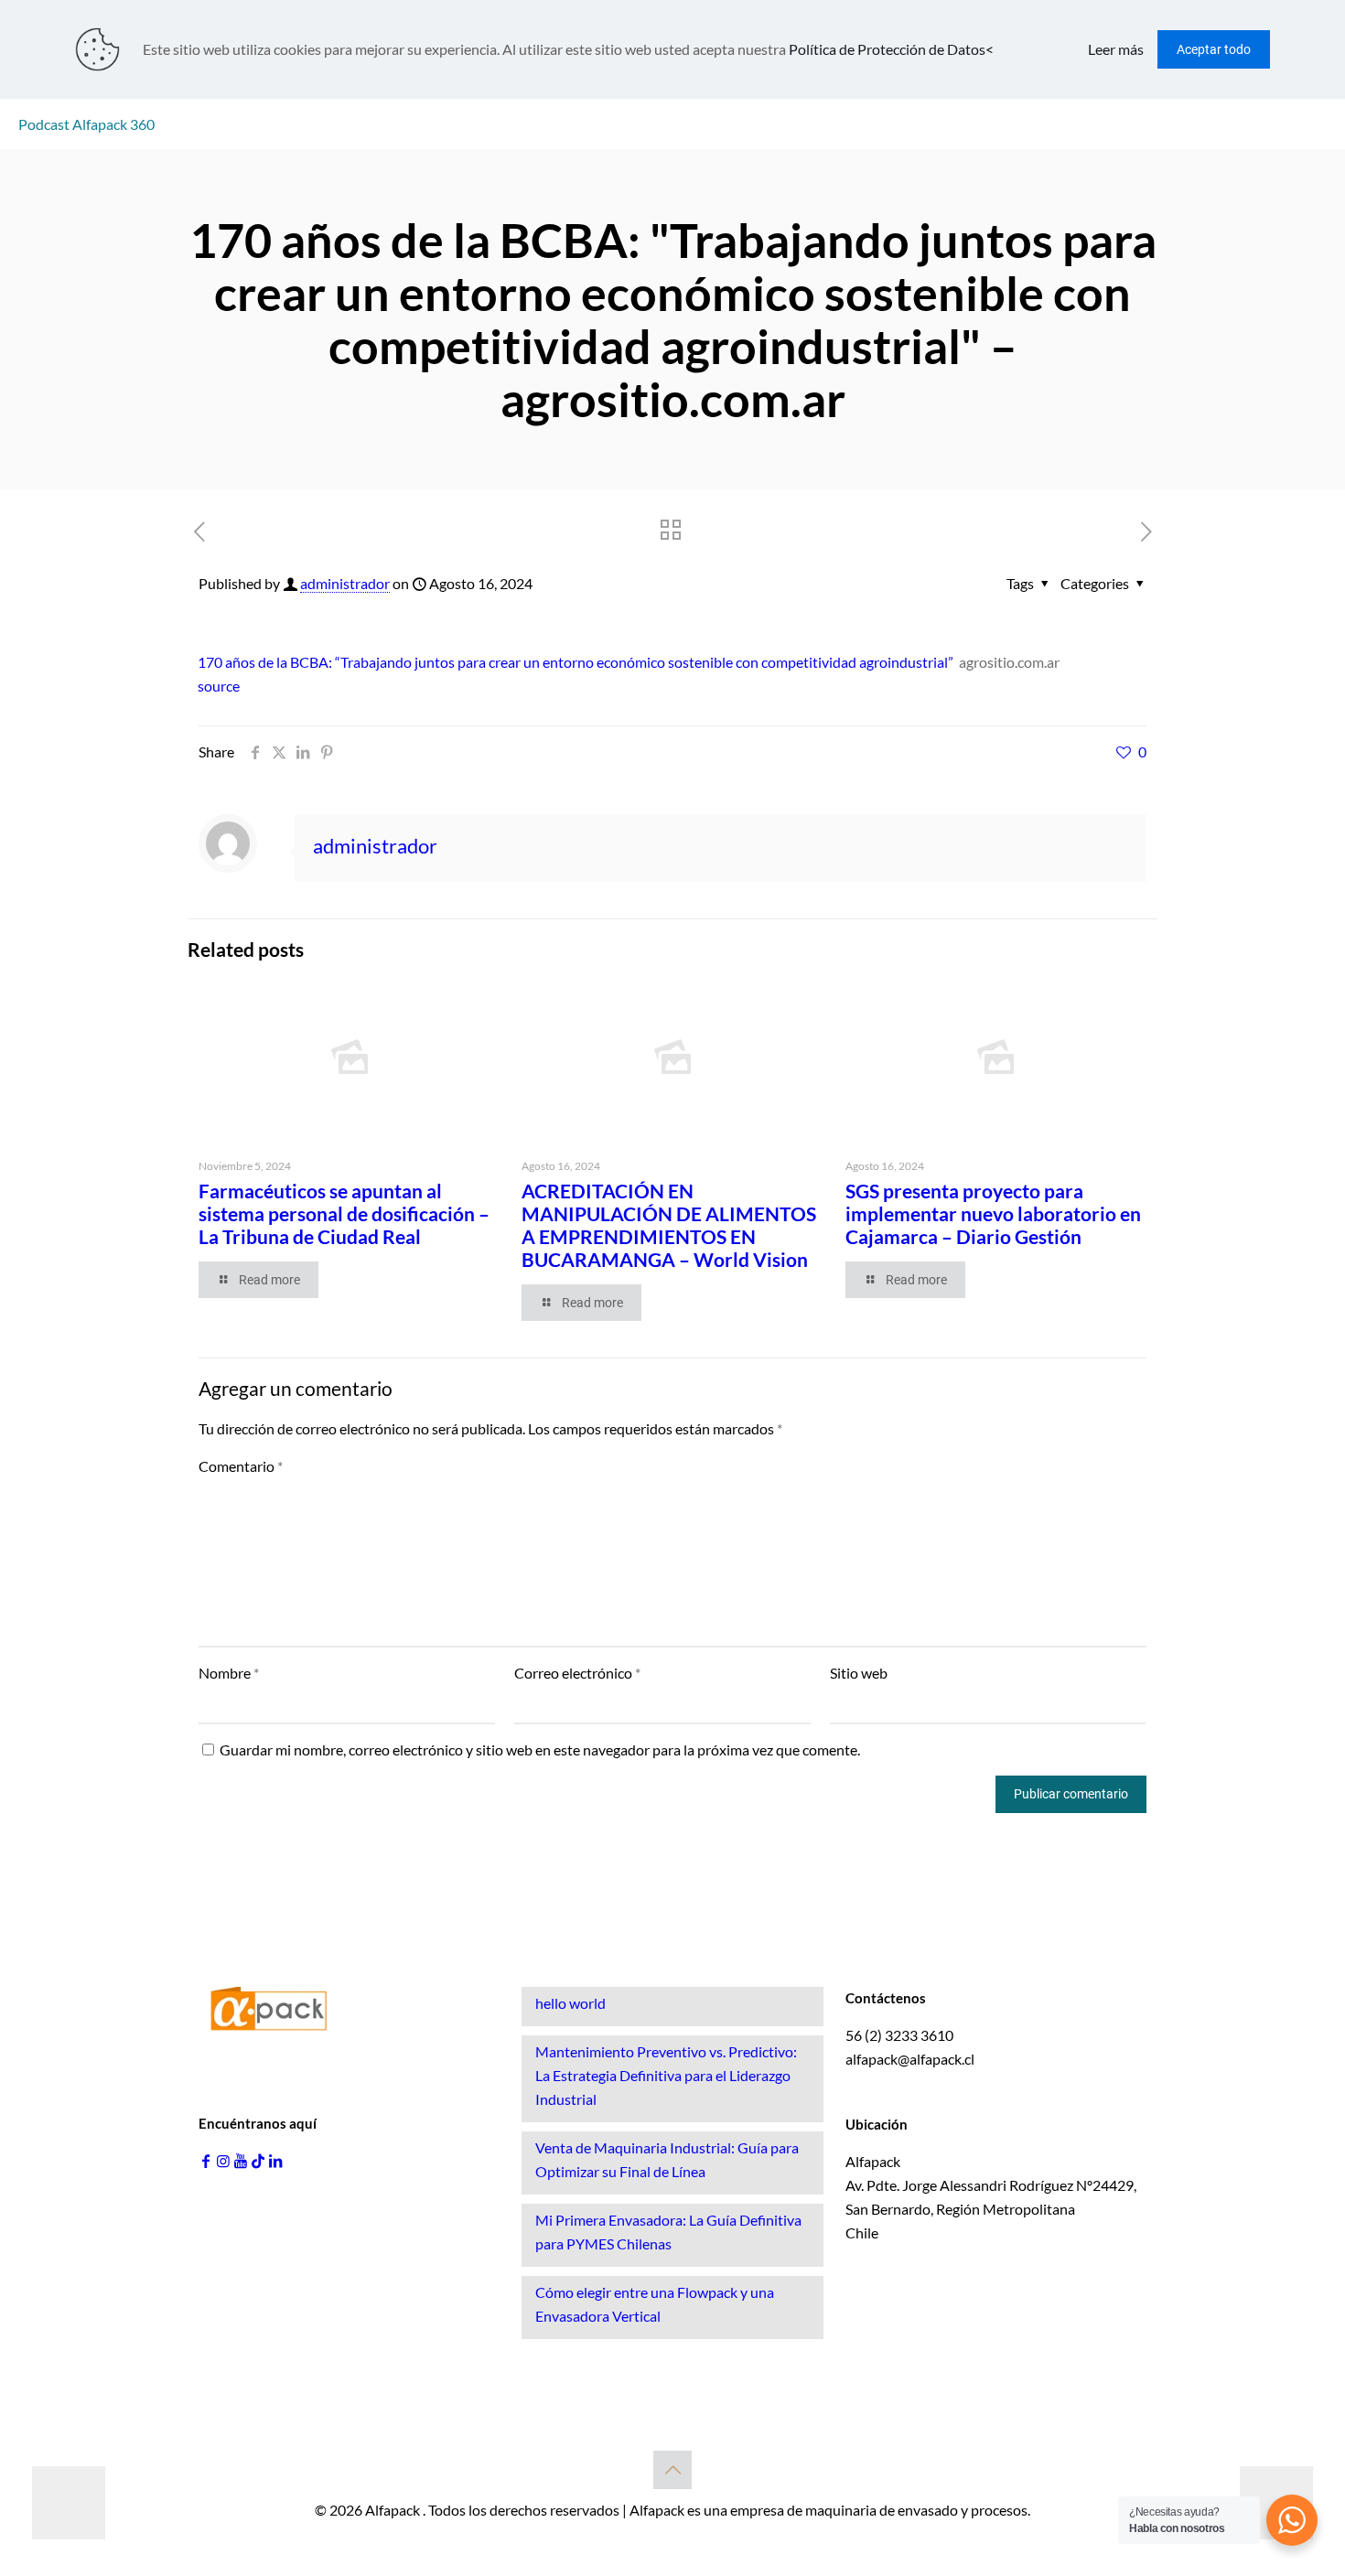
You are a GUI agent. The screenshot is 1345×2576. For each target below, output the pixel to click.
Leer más (1116, 49)
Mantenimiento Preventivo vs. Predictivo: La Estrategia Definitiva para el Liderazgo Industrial (666, 2075)
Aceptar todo (1214, 49)
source (219, 686)
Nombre (229, 1673)
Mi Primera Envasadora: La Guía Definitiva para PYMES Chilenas (668, 2232)
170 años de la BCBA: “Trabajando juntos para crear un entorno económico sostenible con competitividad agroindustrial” (576, 662)
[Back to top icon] (672, 2470)
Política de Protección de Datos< (891, 49)
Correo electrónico (577, 1673)
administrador (345, 583)
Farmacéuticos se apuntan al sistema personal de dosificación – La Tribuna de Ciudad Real (344, 1213)
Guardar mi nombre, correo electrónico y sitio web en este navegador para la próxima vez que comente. (540, 1750)
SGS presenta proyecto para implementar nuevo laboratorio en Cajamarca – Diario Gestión (993, 1213)
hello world (570, 2003)
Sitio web (859, 1673)
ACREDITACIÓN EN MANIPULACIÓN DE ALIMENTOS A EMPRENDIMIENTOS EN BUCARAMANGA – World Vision (669, 1225)
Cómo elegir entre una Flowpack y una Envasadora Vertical (655, 2304)
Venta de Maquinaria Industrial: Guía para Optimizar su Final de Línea (667, 2159)
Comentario (241, 1466)
